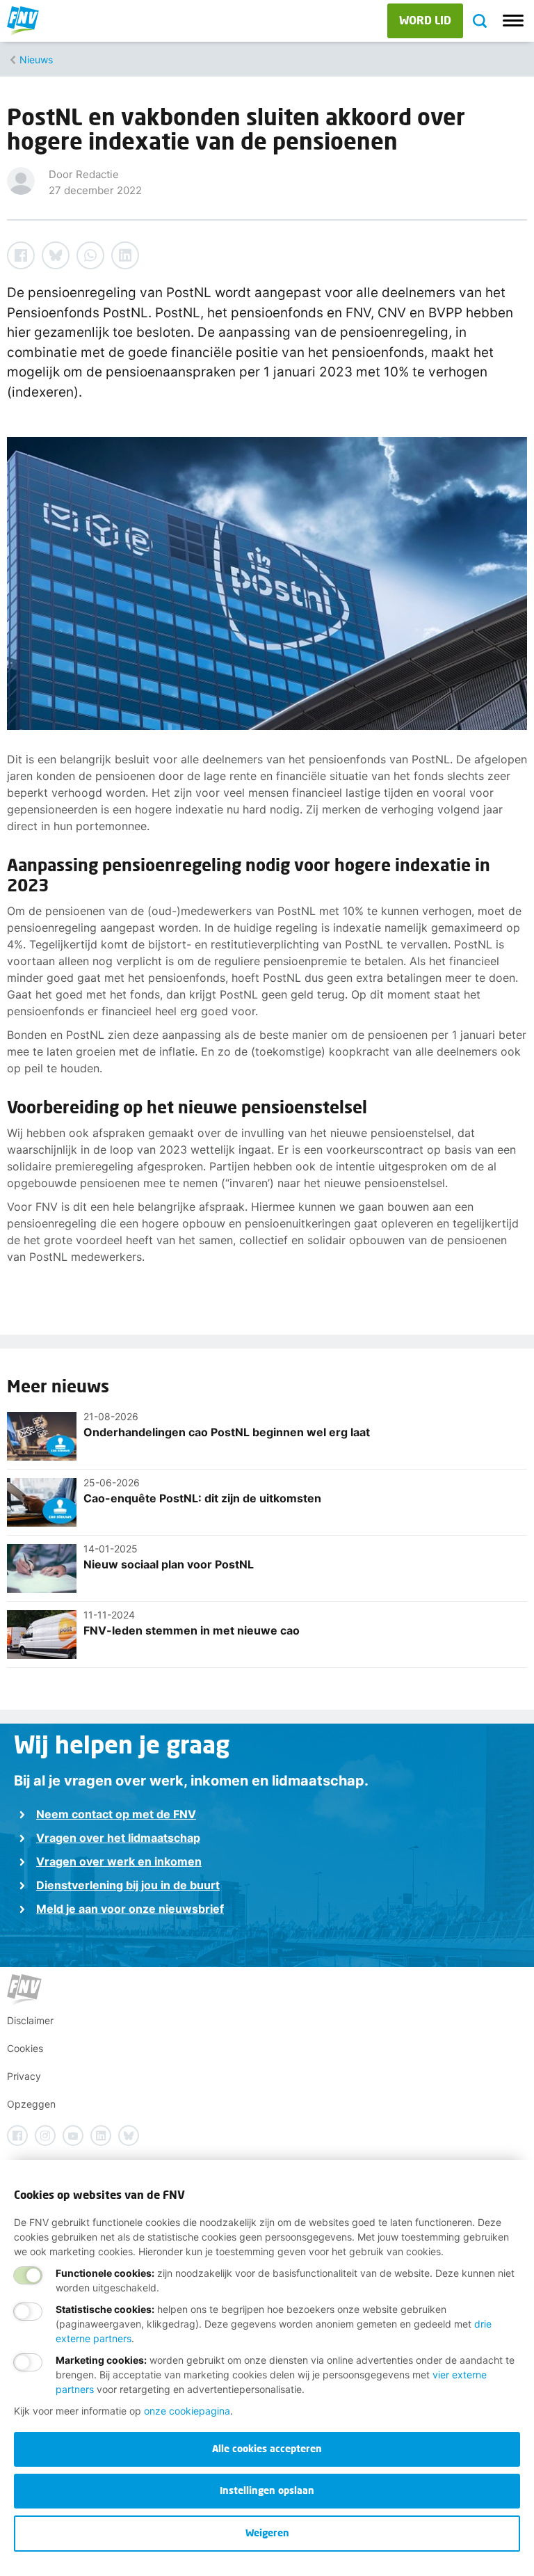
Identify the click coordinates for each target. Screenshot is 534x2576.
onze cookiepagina (187, 2411)
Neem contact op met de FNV (116, 1814)
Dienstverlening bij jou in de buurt (128, 1885)
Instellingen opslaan (267, 2490)
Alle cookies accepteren (267, 2448)
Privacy (24, 2076)
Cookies (25, 2048)
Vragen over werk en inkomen (119, 1861)
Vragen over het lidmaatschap (118, 1838)
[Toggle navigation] (513, 21)
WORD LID (425, 20)
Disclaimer (30, 2020)
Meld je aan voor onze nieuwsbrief (130, 1909)
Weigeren (267, 2533)
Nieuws (36, 59)
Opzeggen (31, 2104)
